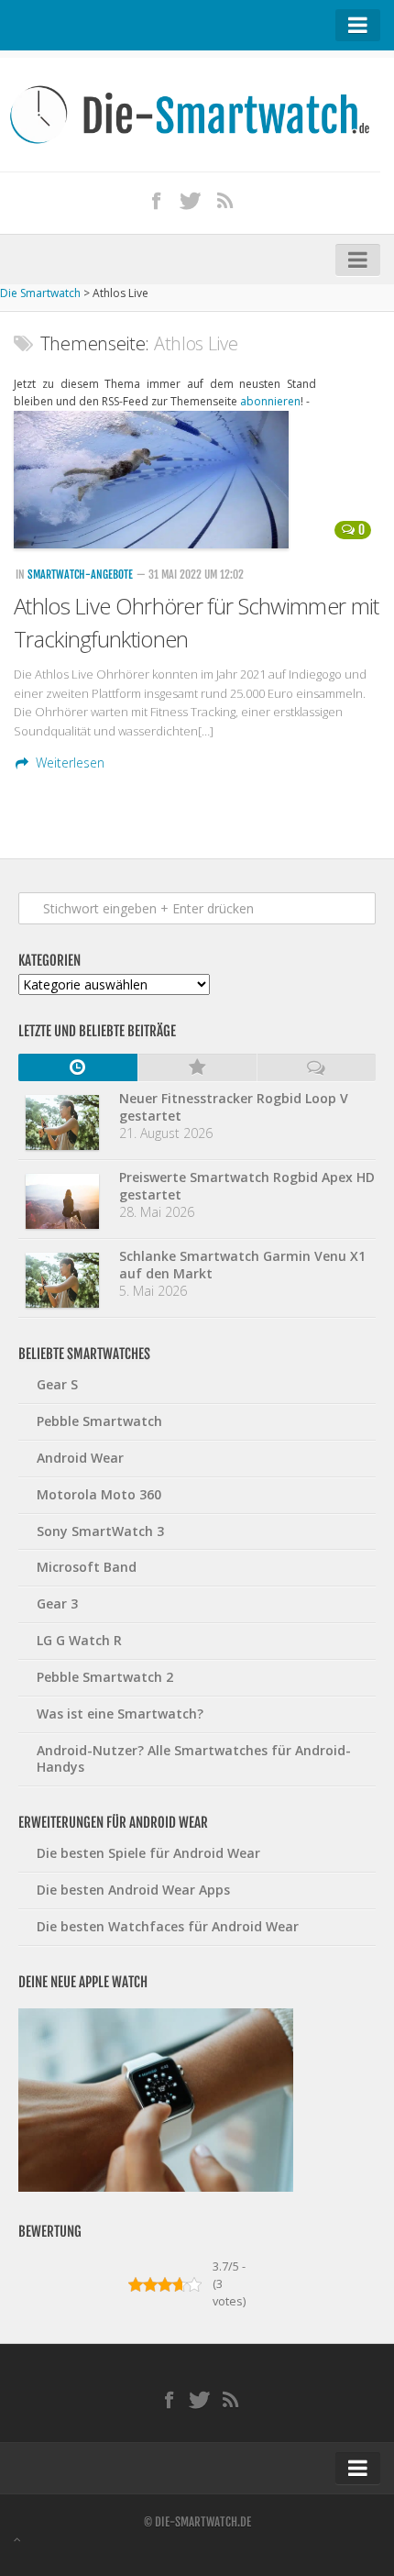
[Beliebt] (197, 1067)
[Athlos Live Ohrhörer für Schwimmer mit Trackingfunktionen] (197, 480)
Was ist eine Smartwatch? (120, 1714)
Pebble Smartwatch (99, 1421)
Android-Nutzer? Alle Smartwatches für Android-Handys (194, 1759)
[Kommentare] (316, 1067)
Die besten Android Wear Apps (133, 1890)
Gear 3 (57, 1603)
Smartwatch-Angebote (80, 575)
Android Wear (80, 1458)
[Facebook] (156, 200)
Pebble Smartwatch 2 (105, 1677)
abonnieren (270, 401)
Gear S (57, 1384)
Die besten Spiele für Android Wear (148, 1853)
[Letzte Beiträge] (78, 1067)
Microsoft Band (87, 1567)
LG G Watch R (79, 1640)
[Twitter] (191, 200)
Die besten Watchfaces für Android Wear (168, 1926)
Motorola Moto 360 (99, 1494)
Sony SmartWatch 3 (100, 1531)
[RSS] (224, 200)
